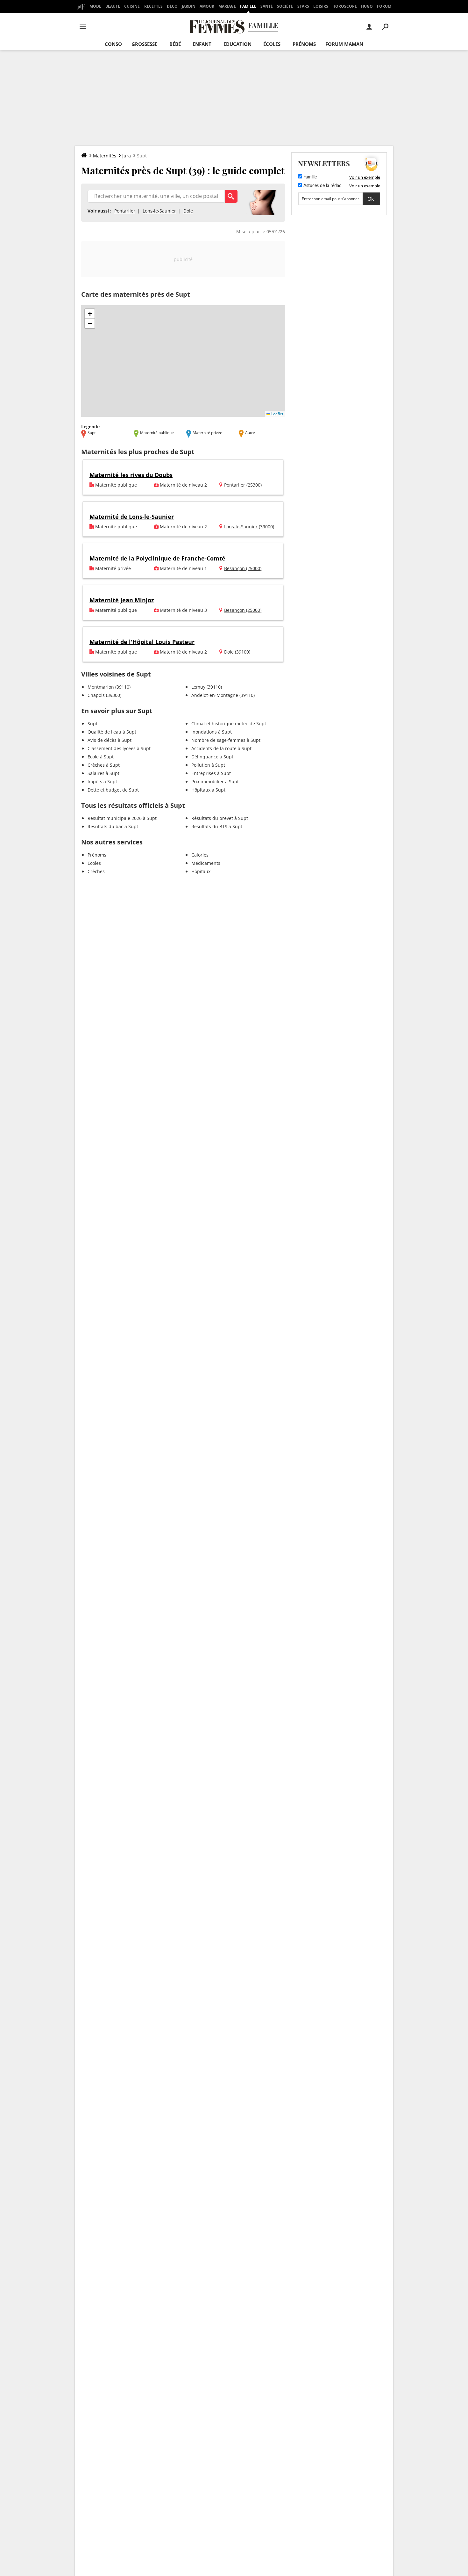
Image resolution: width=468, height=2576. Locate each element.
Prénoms (304, 44)
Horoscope (345, 6)
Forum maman (344, 44)
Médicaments (206, 863)
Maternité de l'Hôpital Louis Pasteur (142, 642)
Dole (188, 211)
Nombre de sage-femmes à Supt (226, 740)
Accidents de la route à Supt (221, 748)
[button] (90, 314)
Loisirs (321, 6)
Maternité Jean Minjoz (122, 600)
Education (238, 44)
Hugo (367, 6)
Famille (248, 6)
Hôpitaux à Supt (208, 790)
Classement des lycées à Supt (119, 748)
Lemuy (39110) (207, 687)
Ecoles (94, 863)
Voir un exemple (365, 177)
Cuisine (132, 6)
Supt (92, 724)
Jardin (189, 6)
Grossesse (144, 44)
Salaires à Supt (103, 773)
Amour (207, 6)
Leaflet (277, 414)
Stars (303, 6)
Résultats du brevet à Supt (220, 818)
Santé (267, 6)
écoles (272, 44)
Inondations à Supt (212, 732)
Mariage (227, 6)
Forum (384, 6)
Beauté (113, 6)
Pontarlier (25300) (243, 485)
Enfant (202, 44)
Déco (172, 6)
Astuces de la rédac (322, 186)
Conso (113, 44)
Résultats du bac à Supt (113, 826)
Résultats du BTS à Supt (217, 826)
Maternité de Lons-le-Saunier (132, 517)
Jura (127, 156)
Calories (200, 855)
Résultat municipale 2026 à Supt (122, 818)
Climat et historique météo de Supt (229, 724)
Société (285, 6)
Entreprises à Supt (211, 773)
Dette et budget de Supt (113, 790)
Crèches (96, 871)
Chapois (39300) (104, 695)
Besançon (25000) (243, 568)
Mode (95, 6)
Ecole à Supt (101, 757)
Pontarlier (125, 211)
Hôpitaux (201, 871)
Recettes (153, 6)
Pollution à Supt (208, 765)
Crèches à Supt (104, 765)
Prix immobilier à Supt (215, 781)
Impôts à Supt (102, 781)
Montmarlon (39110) (109, 687)
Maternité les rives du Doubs (131, 475)
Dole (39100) (237, 652)
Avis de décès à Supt (110, 740)
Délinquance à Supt (212, 757)
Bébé (175, 44)
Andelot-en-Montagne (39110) (223, 695)
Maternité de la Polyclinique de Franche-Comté (157, 558)
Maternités (105, 156)
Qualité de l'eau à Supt (112, 732)
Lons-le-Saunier (159, 211)
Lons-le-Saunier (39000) (249, 527)
